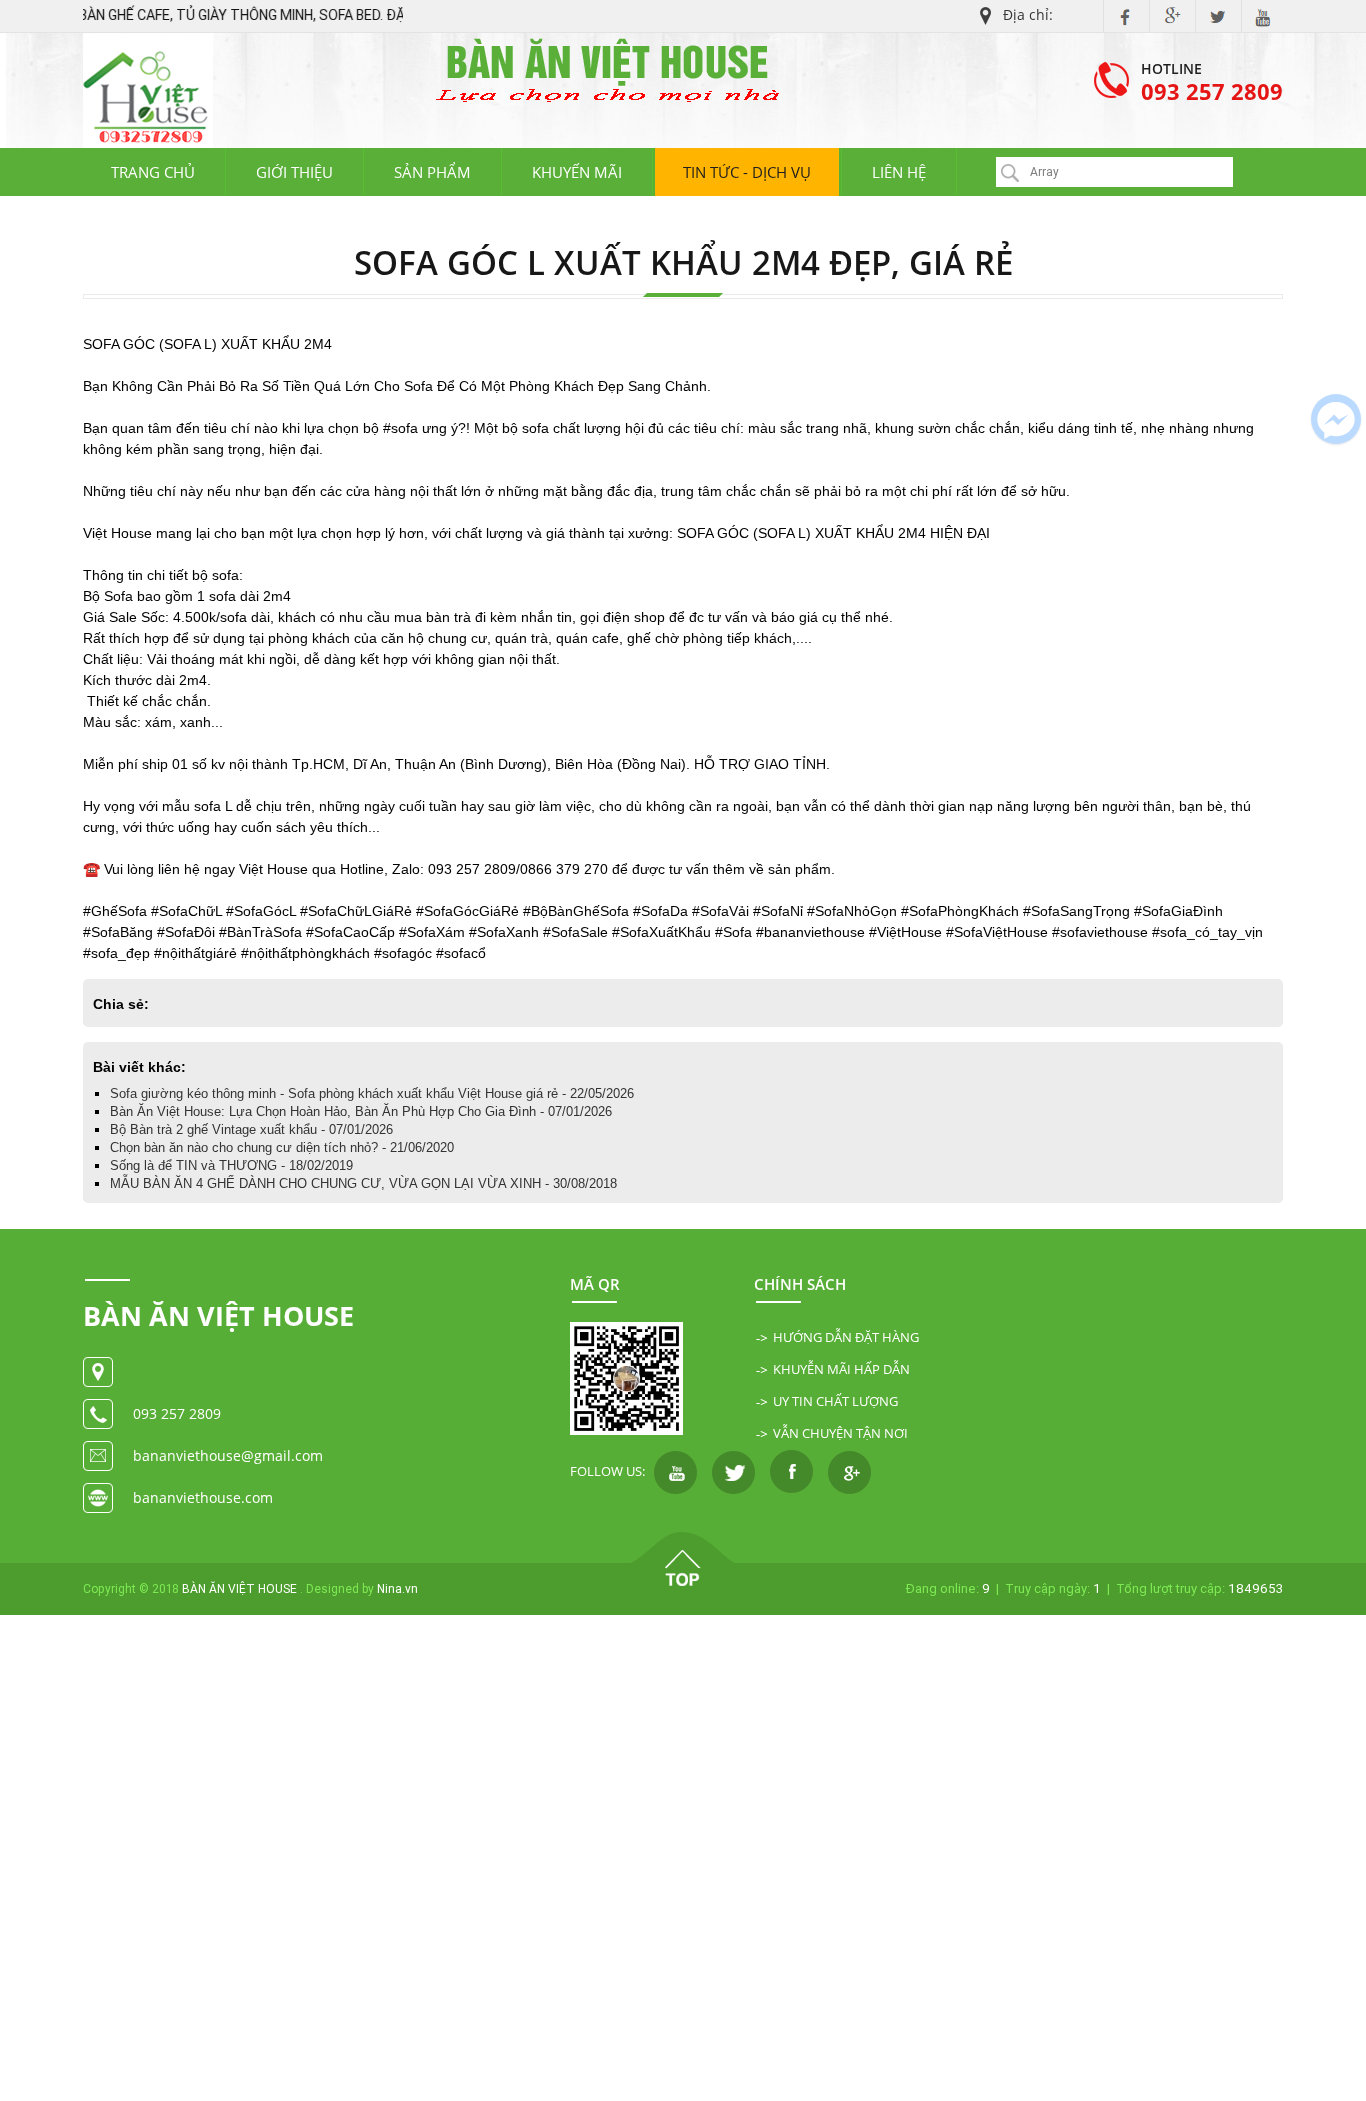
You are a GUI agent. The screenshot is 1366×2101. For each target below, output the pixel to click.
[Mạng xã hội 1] (675, 1471)
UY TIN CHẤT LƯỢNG (835, 1401)
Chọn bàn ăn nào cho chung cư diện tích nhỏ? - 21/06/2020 (282, 1147)
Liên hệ (899, 172)
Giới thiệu (294, 172)
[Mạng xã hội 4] (849, 1471)
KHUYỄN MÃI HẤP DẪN (841, 1369)
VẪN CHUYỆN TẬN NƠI (840, 1433)
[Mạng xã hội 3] (791, 1471)
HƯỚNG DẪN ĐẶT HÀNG (846, 1337)
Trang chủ (153, 172)
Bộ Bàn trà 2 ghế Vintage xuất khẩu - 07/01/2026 (251, 1129)
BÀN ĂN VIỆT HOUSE (239, 1589)
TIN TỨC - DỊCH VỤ (747, 172)
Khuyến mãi (577, 172)
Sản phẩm (432, 172)
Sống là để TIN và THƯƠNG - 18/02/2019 (231, 1165)
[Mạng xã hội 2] (733, 1471)
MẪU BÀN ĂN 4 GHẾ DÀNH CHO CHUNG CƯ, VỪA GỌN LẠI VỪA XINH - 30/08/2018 (363, 1183)
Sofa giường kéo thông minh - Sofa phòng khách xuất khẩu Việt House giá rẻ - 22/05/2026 (372, 1093)
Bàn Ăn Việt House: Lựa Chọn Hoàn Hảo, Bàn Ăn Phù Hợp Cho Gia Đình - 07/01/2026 (361, 1111)
